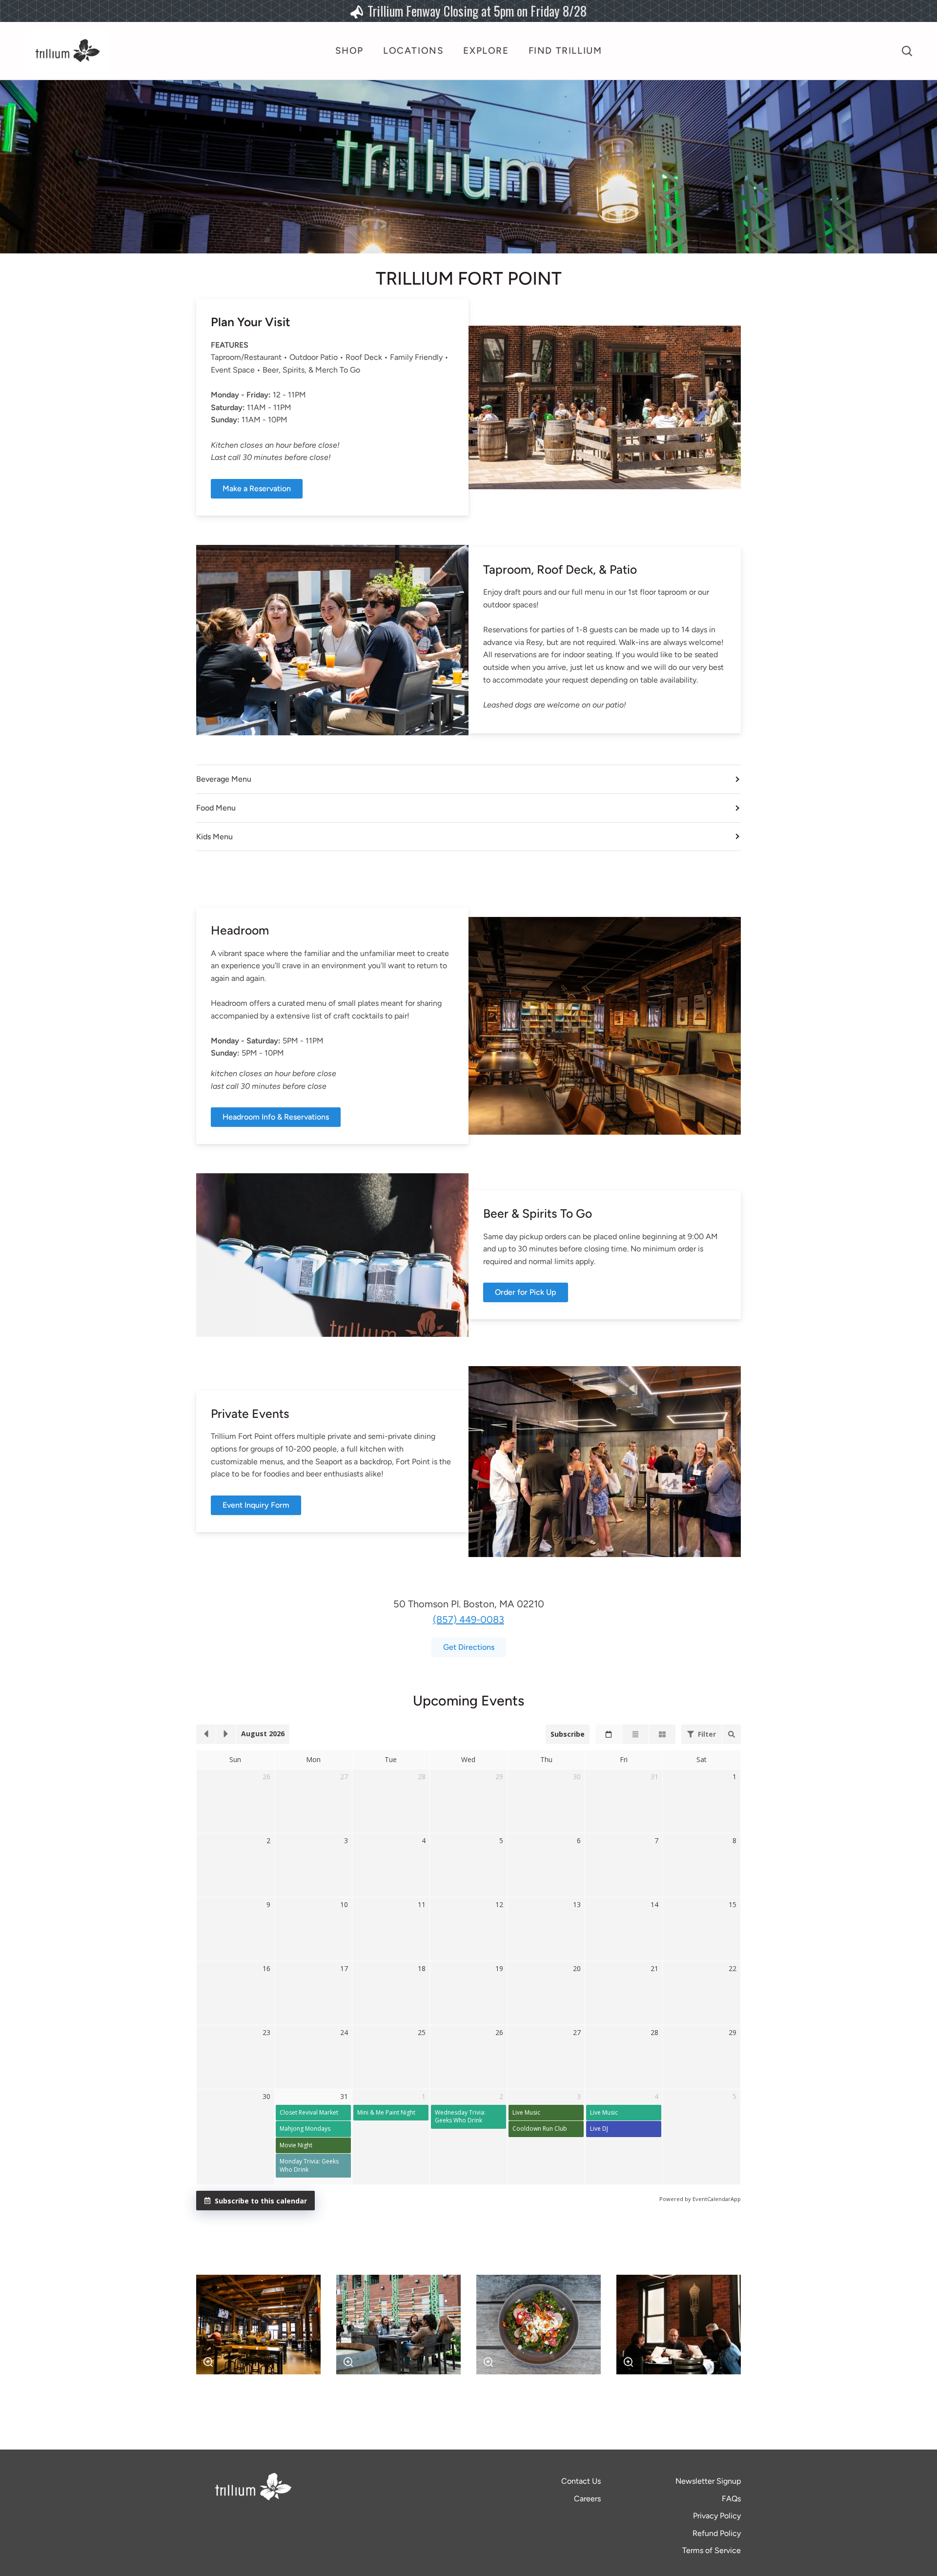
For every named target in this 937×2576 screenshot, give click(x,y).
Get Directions (469, 1647)
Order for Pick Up (526, 1292)
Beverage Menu (224, 779)
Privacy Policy (717, 2516)
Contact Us (581, 2481)
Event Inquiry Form (256, 1505)
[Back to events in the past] (206, 1734)
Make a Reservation (257, 488)
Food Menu (216, 808)
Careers (587, 2499)
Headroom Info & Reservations (276, 1117)
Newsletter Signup (708, 2481)
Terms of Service (712, 2550)
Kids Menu (214, 837)
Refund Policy (717, 2533)
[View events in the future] (226, 1734)
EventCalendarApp (717, 2199)
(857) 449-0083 (468, 1620)
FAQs (731, 2499)
